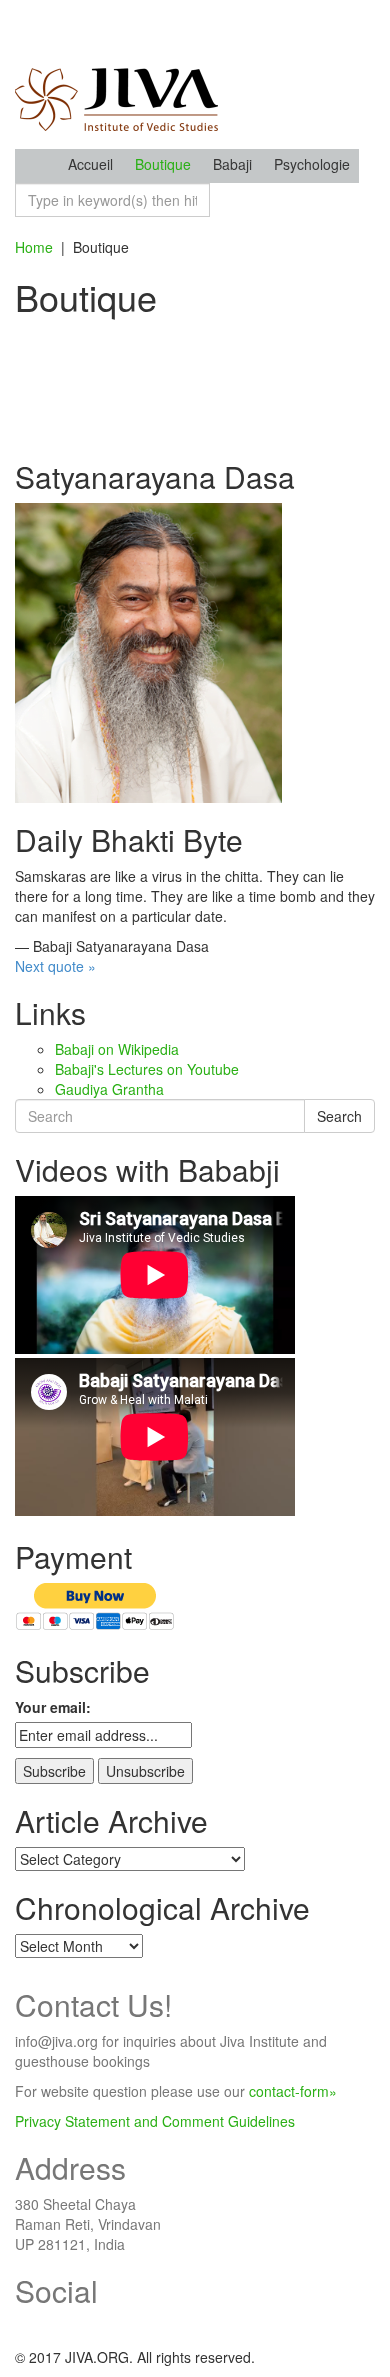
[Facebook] (20, 2327)
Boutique (163, 164)
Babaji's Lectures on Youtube (147, 1069)
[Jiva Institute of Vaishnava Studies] (117, 73)
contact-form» (293, 2091)
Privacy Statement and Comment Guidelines (155, 2121)
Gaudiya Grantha (109, 1089)
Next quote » (55, 966)
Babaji (232, 164)
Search (339, 1116)
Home (34, 247)
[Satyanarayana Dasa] (148, 651)
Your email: (53, 1707)
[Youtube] (45, 2327)
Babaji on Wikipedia (117, 1049)
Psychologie (312, 164)
